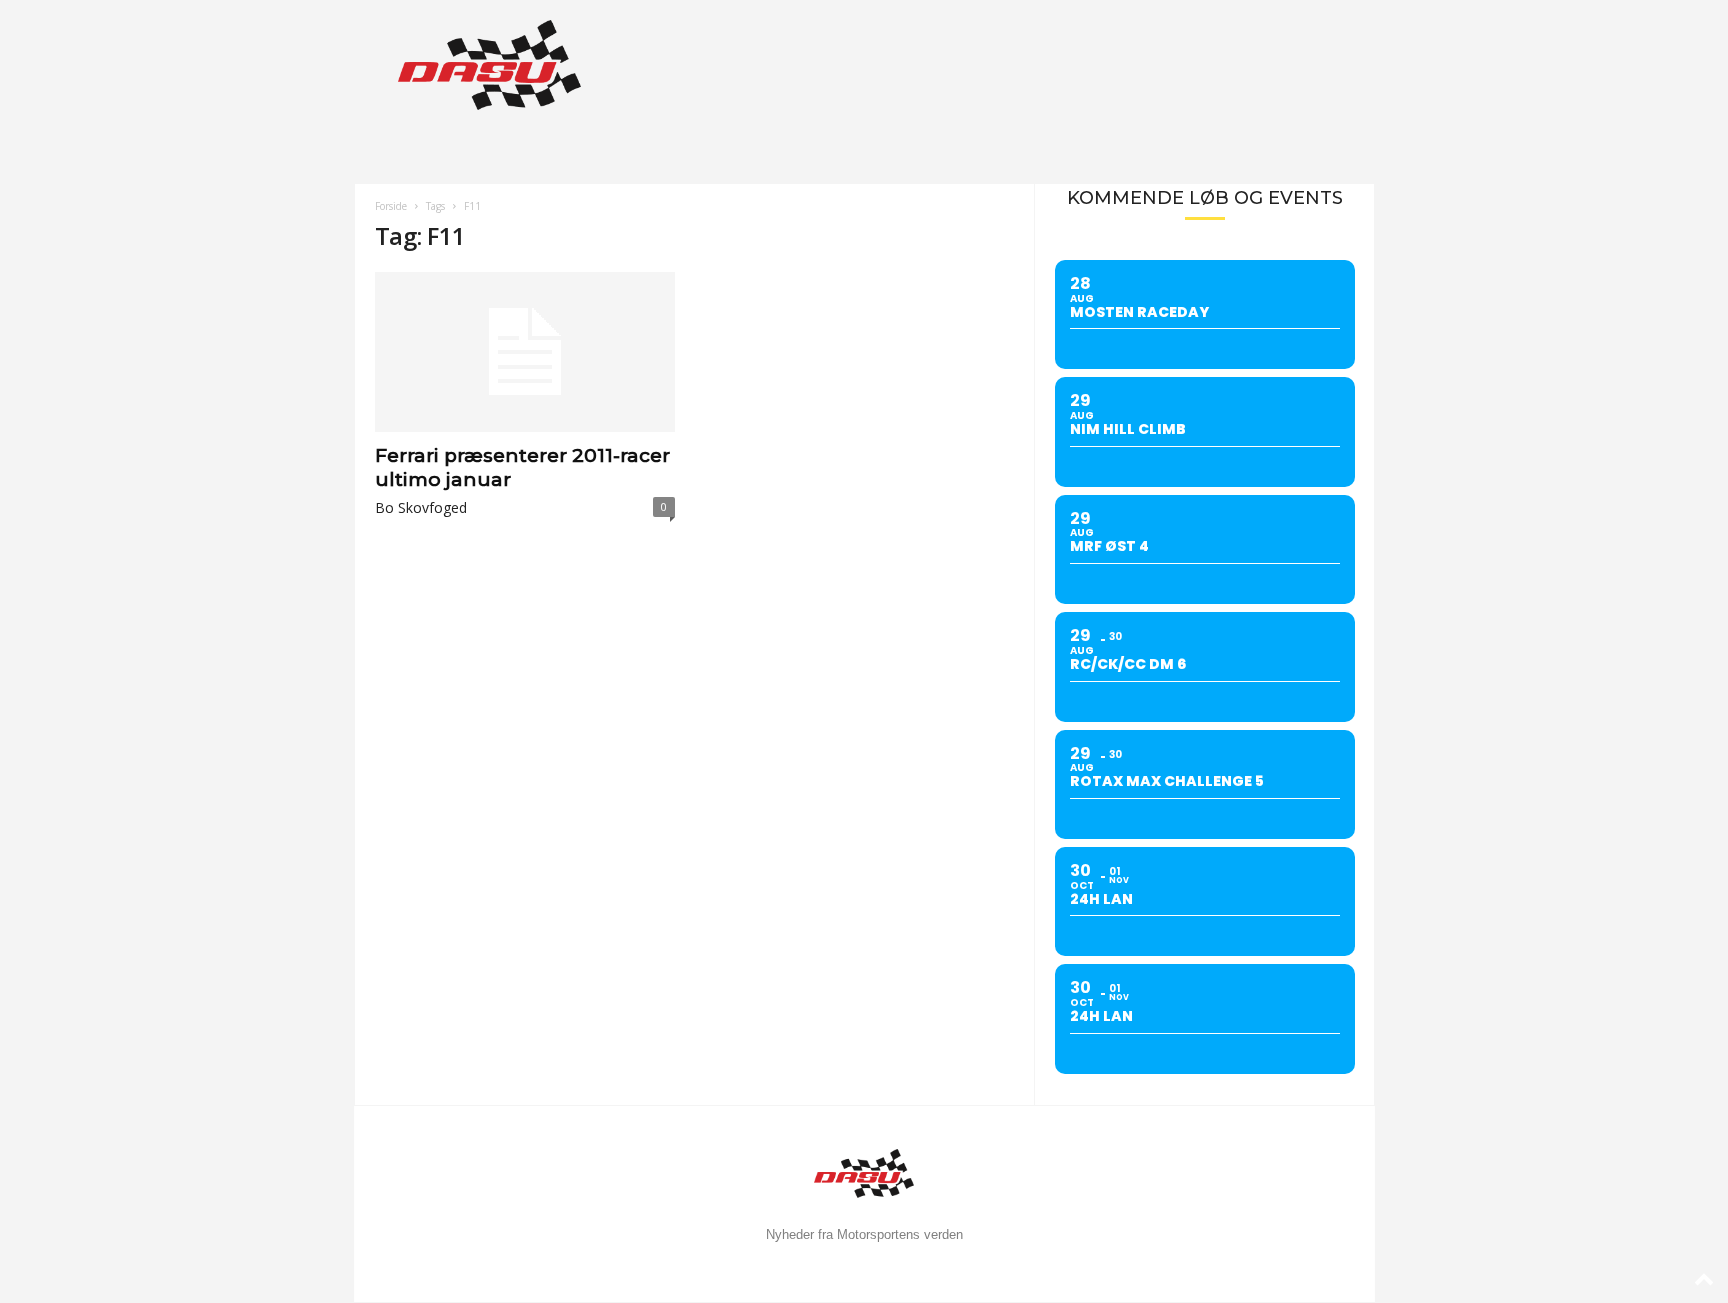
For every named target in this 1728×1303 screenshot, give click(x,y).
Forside (391, 206)
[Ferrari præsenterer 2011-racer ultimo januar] (525, 352)
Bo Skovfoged (421, 507)
